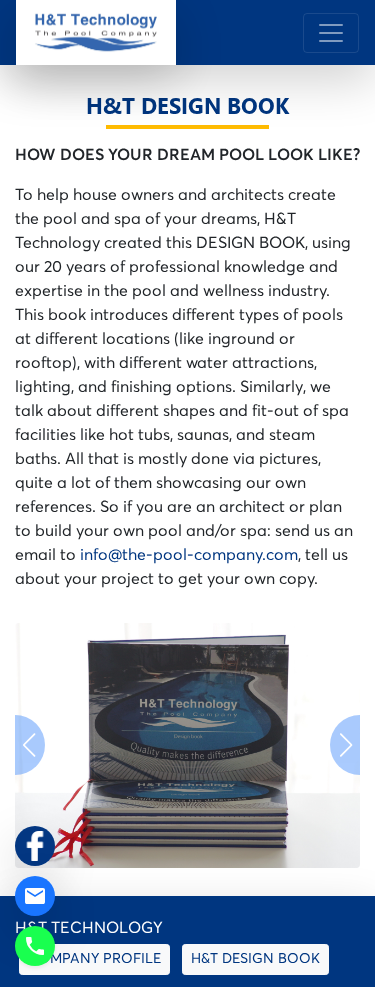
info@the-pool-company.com (189, 555)
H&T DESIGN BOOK (255, 959)
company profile (94, 959)
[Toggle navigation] (331, 33)
